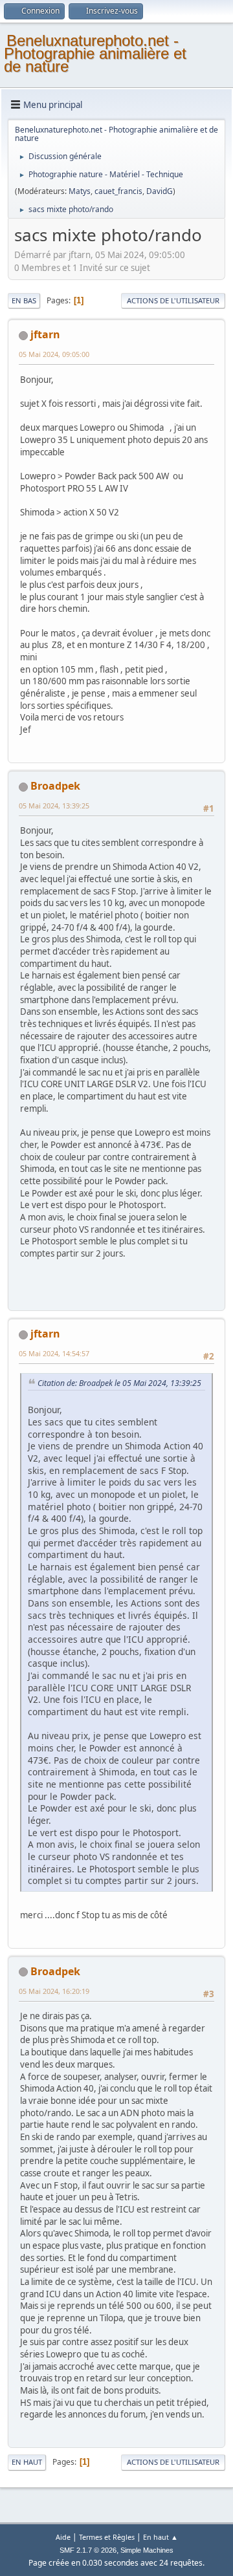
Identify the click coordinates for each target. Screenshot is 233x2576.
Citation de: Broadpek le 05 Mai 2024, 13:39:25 (119, 1383)
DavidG (160, 191)
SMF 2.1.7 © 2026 (88, 2550)
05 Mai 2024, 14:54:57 (54, 1353)
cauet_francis (118, 191)
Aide (63, 2537)
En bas (24, 300)
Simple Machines (147, 2550)
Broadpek (55, 786)
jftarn (45, 334)
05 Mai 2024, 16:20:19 (54, 1991)
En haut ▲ (161, 2537)
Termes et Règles (107, 2537)
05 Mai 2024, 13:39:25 (54, 806)
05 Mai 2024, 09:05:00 (54, 354)
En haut (27, 2462)
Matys (80, 191)
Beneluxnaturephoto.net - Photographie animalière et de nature (95, 53)
